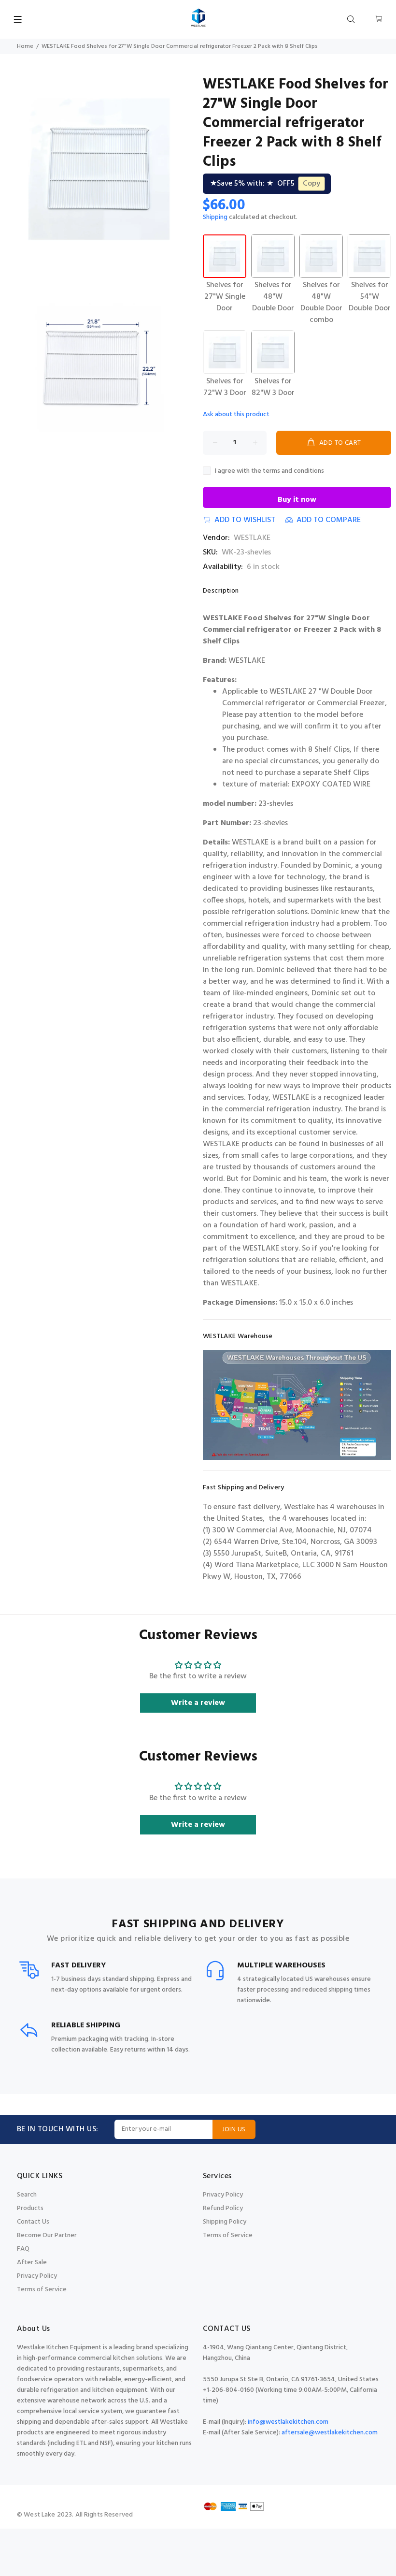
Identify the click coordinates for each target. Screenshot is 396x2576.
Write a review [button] (198, 1703)
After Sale (32, 2263)
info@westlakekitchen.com (288, 2422)
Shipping (215, 217)
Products (30, 2208)
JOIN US (234, 2130)
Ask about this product (236, 415)
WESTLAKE (252, 538)
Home (25, 46)
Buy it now (297, 500)
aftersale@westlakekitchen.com (330, 2433)
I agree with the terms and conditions (269, 471)
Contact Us (33, 2222)
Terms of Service (42, 2290)
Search (27, 2195)
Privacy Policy (37, 2276)
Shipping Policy (225, 2222)
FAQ (23, 2249)
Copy (311, 184)
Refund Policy (223, 2208)
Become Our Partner (47, 2235)
